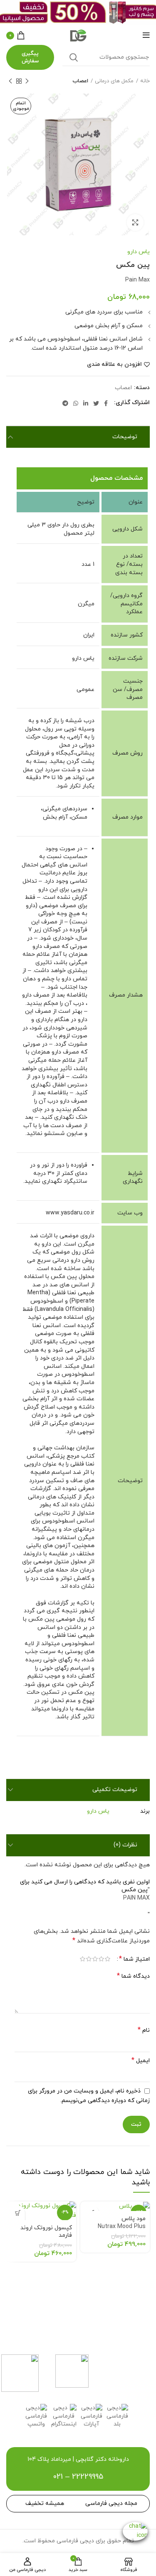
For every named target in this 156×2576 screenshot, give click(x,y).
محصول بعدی (10, 81)
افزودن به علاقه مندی (114, 365)
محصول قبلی (27, 81)
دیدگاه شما (133, 1976)
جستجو (74, 57)
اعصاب (80, 81)
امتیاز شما (134, 1959)
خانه (145, 81)
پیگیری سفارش (30, 57)
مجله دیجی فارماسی (111, 2503)
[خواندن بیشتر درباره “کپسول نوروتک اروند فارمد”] (18, 2213)
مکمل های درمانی (114, 81)
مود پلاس (122, 2223)
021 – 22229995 (78, 2477)
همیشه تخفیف (45, 2503)
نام (144, 2030)
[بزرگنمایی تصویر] (135, 222)
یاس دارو (139, 252)
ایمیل (141, 2061)
